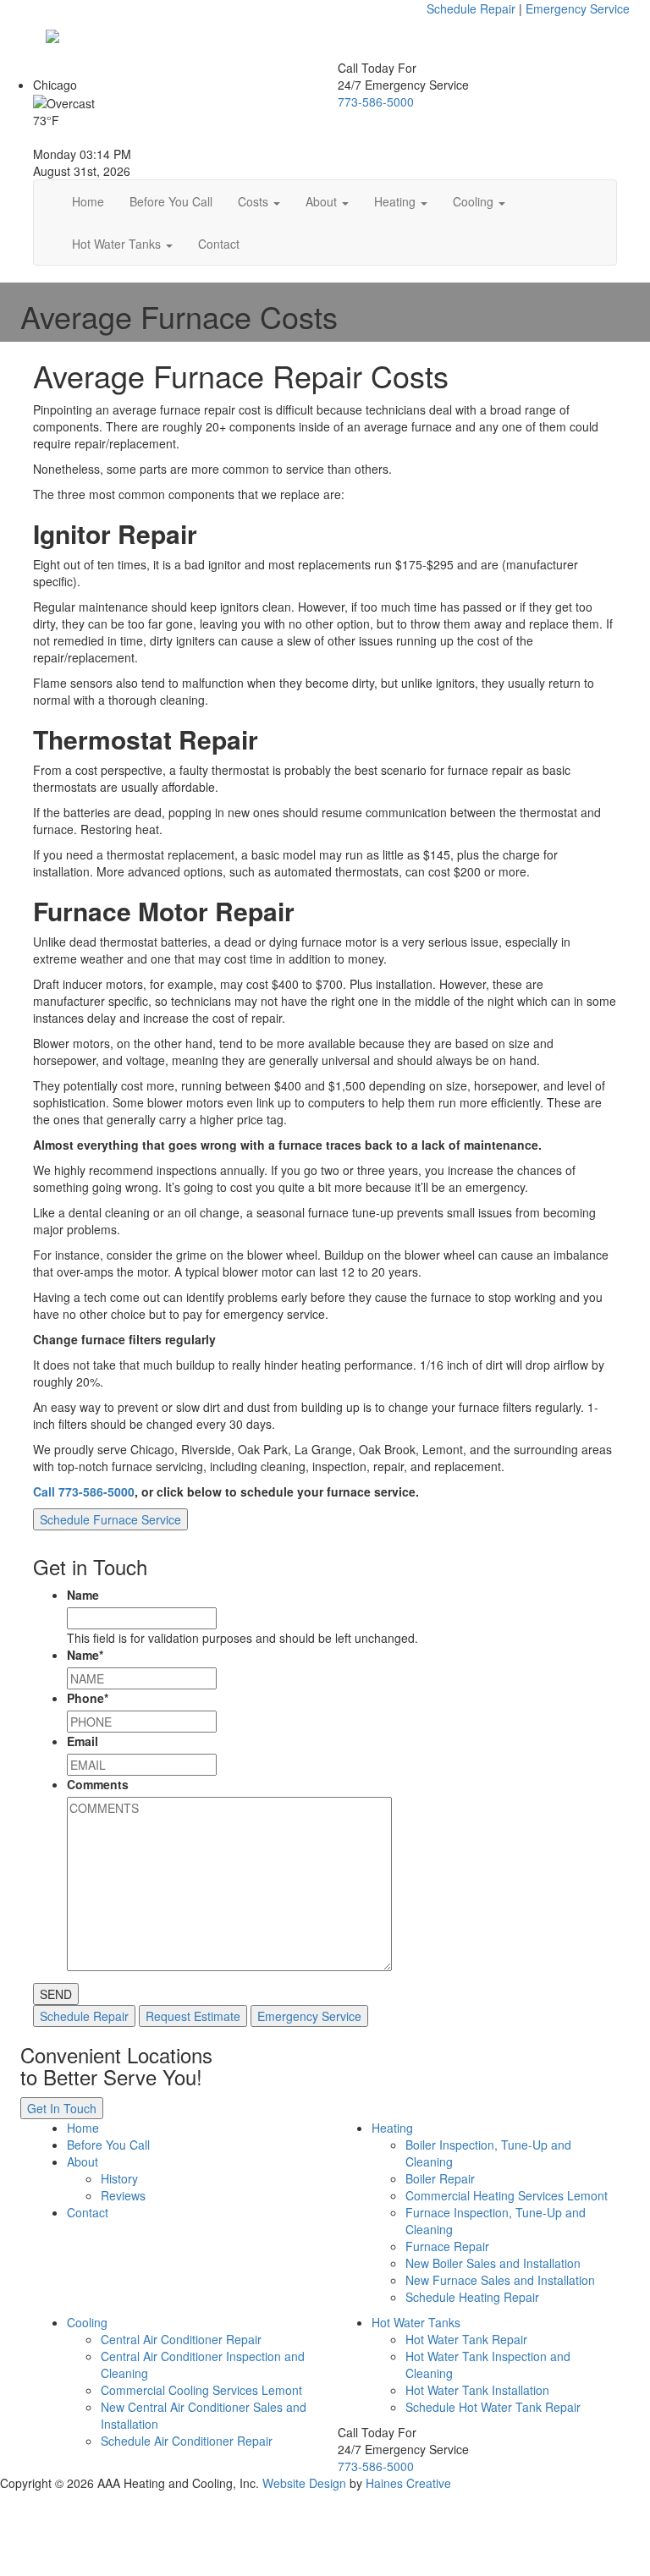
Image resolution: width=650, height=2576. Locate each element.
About (323, 201)
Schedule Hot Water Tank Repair (493, 2407)
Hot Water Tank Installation (477, 2390)
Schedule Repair (471, 8)
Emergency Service (578, 8)
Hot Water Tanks (118, 244)
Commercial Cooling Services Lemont (201, 2390)
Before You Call (171, 201)
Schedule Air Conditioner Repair (187, 2441)
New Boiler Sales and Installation (493, 2263)
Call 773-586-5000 (84, 1491)
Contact (219, 244)
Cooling (475, 201)
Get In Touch (62, 2108)
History (119, 2178)
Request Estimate (193, 2016)
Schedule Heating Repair (472, 2297)
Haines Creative (408, 2483)
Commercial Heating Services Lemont (507, 2195)
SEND (56, 1994)
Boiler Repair (440, 2178)
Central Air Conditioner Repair (181, 2339)
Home (88, 201)
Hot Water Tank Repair (466, 2339)
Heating (397, 201)
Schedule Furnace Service (110, 1519)
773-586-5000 (376, 102)
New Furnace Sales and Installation (500, 2280)
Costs (255, 201)
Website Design (304, 2483)
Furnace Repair (447, 2246)
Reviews (123, 2195)
